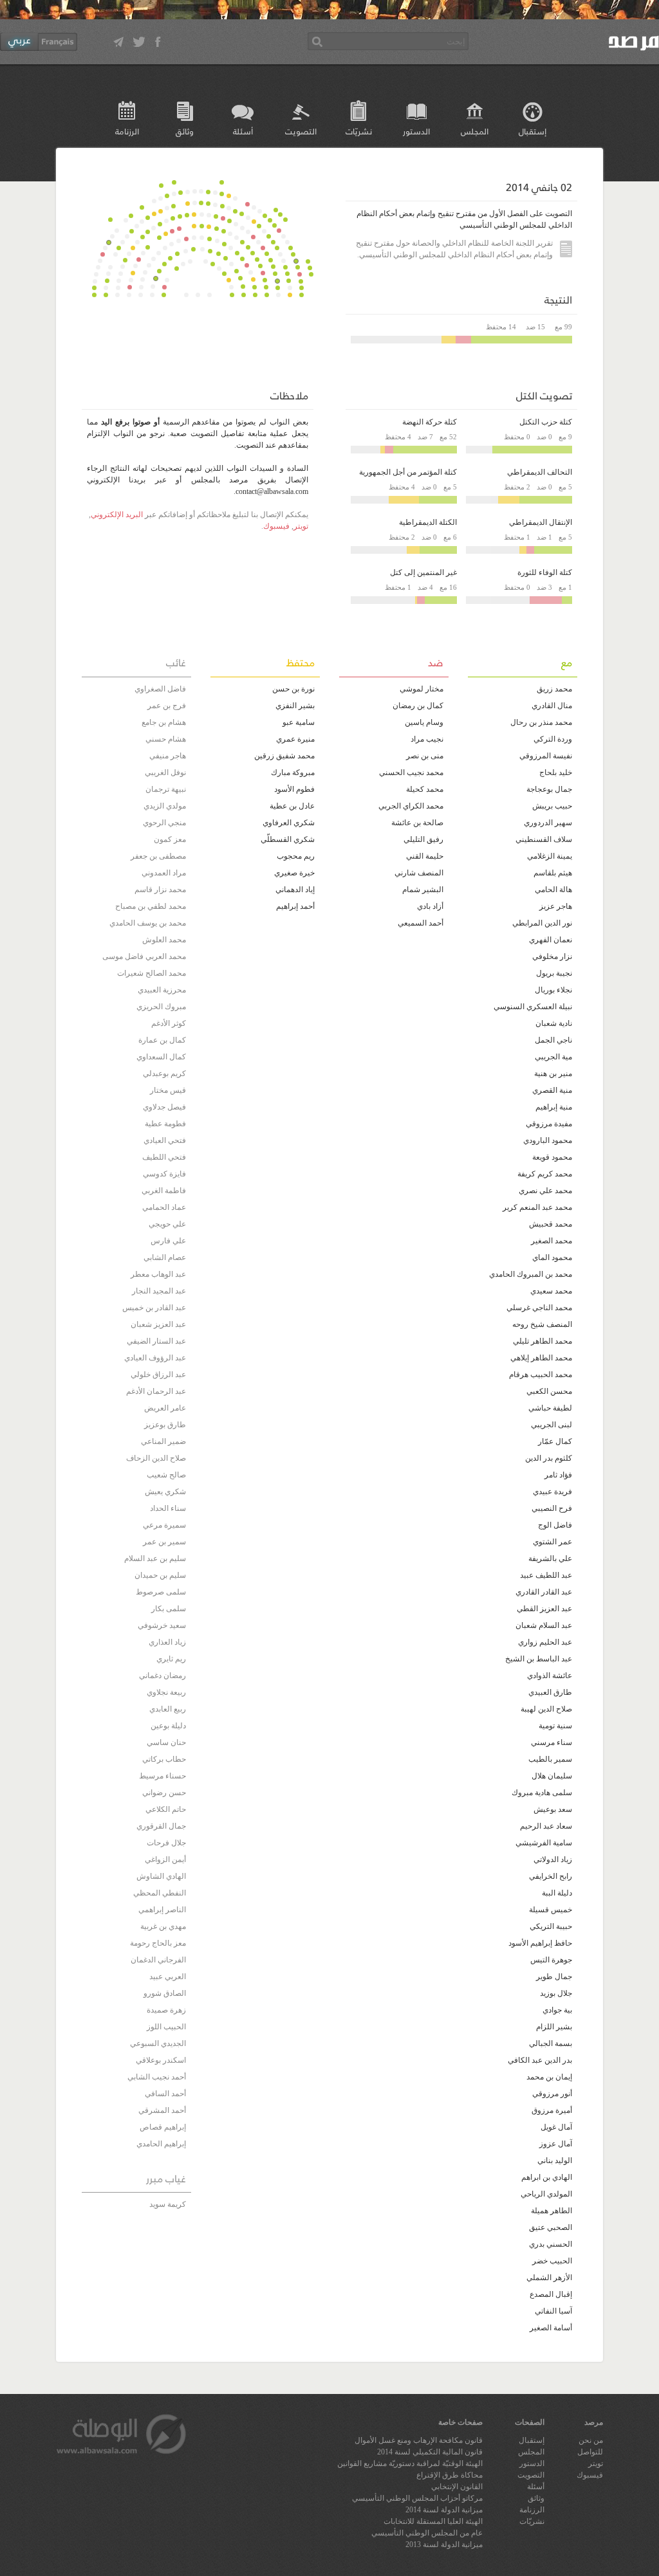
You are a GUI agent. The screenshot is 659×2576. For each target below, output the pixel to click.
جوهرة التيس (551, 1960)
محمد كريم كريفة (545, 1174)
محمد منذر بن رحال (541, 722)
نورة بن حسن (293, 689)
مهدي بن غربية (163, 1926)
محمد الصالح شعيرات (152, 973)
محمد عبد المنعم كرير (537, 1207)
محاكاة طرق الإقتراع (450, 2475)
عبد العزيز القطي (544, 1609)
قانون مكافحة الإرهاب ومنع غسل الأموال (419, 2440)
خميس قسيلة (551, 1910)
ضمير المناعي (163, 1441)
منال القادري (552, 706)
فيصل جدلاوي (164, 1107)
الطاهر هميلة (552, 2211)
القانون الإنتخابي (457, 2487)
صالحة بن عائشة (417, 823)
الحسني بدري (551, 2244)
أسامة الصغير (551, 2328)
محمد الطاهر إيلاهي (541, 1358)
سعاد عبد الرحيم (546, 1826)
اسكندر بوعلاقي (161, 2060)
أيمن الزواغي (165, 1859)
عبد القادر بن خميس (154, 1308)
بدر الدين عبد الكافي (540, 2060)
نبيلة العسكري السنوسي (533, 1007)
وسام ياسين (424, 722)
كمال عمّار (555, 1441)
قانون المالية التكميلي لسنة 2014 (430, 2452)
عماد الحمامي (164, 1207)
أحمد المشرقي (162, 2110)
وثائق (185, 131)
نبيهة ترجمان (166, 789)
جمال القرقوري (161, 1826)
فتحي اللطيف (164, 1157)
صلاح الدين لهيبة (546, 1709)
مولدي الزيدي (165, 806)
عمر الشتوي (552, 1542)
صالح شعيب (166, 1475)
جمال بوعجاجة (549, 789)
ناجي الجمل (553, 1040)
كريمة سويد (168, 2204)
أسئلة (243, 131)
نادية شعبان (554, 1023)
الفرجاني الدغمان (158, 1960)
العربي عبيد (168, 1977)
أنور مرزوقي (552, 2094)
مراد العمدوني (164, 873)
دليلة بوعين (168, 1726)
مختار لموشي (422, 689)
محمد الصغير (552, 1241)
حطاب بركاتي (164, 1759)
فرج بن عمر (167, 706)
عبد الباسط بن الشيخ (539, 1659)
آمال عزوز (556, 2144)
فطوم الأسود (294, 789)
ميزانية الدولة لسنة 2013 (444, 2544)
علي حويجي (167, 1224)
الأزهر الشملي (549, 2278)
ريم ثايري (171, 1659)
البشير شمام (423, 890)
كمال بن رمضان (418, 706)
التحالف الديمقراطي (540, 472)
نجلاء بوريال (553, 990)
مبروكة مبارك (293, 772)
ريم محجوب (296, 856)
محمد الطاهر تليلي (543, 1341)
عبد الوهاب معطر (158, 1274)
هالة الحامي (553, 890)
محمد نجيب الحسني (411, 772)
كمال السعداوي (161, 1057)
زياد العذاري (167, 1642)
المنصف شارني (419, 873)
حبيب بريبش (552, 806)
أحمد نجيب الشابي (157, 2077)
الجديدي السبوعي (158, 2043)
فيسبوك (276, 526)
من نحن (591, 2440)
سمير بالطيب (550, 1759)
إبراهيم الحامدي (161, 2144)
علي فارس (168, 1241)
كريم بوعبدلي (164, 1073)
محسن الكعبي (549, 1391)
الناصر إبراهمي (162, 1910)
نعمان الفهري (551, 940)
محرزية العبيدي (162, 990)
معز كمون (170, 839)
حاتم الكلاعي (166, 1809)
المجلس (475, 131)
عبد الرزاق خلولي (158, 1375)
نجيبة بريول (554, 973)
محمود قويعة (552, 1157)
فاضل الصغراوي (160, 689)
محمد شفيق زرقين (284, 756)
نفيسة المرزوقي (546, 756)
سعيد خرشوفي (162, 1625)
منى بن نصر (425, 756)
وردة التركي (553, 739)
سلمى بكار (169, 1609)
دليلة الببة (557, 1893)
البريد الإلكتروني (117, 515)
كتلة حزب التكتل (546, 422)
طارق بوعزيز (165, 1425)
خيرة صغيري (294, 873)
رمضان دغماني (162, 1676)
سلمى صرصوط (161, 1592)
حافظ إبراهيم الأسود (540, 1943)
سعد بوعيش (553, 1809)
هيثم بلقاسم (553, 873)
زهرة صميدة (166, 2010)
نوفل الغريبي (165, 772)
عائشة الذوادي (550, 1676)
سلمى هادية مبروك (542, 1793)
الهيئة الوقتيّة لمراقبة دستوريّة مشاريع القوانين (410, 2463)
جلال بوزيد (556, 1993)
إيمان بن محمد (549, 2077)
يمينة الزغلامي (550, 856)
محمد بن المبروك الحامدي (531, 1274)
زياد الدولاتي (553, 1859)
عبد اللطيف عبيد (546, 1575)
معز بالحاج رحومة (158, 1943)
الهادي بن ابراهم (547, 2177)
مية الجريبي (553, 1057)
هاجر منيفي (168, 756)
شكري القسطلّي (288, 839)
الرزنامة (127, 131)
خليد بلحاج (556, 772)
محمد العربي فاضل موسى (144, 956)
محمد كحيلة (425, 789)
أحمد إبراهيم (295, 906)
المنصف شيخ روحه (542, 1324)
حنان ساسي (166, 1742)
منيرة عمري (295, 739)
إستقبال (533, 131)
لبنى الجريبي (552, 1425)
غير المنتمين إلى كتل (423, 572)
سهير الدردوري (548, 823)
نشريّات (359, 131)
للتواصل (590, 2452)
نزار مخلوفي (552, 956)
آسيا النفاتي (553, 2311)
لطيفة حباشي (550, 1408)
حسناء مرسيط (162, 1776)
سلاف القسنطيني (544, 839)
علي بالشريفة (550, 1558)
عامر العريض (165, 1408)
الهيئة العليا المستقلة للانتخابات (433, 2521)
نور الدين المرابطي (542, 923)
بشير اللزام (554, 2027)
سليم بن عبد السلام (155, 1558)
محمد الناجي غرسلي (539, 1308)
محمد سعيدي (551, 1291)
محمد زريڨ (554, 689)
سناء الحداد (168, 1508)
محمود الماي (552, 1257)
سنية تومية (555, 1726)
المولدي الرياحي (546, 2194)
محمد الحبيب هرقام (541, 1375)
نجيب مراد (427, 739)
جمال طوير (554, 1977)
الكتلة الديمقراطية (428, 522)
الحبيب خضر (552, 2261)
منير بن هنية (553, 1073)
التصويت (301, 131)
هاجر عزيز (556, 906)
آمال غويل (556, 2127)
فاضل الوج (555, 1525)
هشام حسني (166, 739)
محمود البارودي (548, 1140)
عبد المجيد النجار (159, 1291)
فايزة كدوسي (164, 1174)
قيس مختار (168, 1090)
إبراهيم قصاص (163, 2127)
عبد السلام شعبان (544, 1625)
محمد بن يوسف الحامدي (148, 923)
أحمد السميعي (421, 923)
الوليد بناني (555, 2160)
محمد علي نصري (545, 1191)
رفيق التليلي (423, 839)
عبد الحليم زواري (545, 1642)
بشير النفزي (295, 706)
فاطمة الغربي (164, 1191)
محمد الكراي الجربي (411, 806)
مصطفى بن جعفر (158, 856)
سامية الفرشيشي (544, 1843)
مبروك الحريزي (161, 1007)
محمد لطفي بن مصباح (151, 906)
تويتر (301, 526)
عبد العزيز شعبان (158, 1324)
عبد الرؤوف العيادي (155, 1358)
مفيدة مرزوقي (549, 1124)
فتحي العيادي (165, 1140)
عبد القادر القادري (544, 1592)
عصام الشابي (165, 1257)
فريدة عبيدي (552, 1492)
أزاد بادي (430, 906)
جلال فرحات (166, 1843)
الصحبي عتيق (551, 2227)
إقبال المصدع (551, 2294)
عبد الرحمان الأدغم (156, 1391)
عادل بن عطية (292, 806)
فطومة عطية (165, 1124)
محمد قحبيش (551, 1224)
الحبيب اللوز (166, 2027)
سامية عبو (299, 722)
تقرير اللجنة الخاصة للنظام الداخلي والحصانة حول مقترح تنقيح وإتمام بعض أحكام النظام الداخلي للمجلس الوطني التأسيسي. (454, 249)
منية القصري (552, 1090)
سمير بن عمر (164, 1542)
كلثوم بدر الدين (549, 1458)
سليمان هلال (552, 1776)
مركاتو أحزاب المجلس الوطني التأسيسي (417, 2498)
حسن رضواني (164, 1793)
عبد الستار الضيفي (156, 1341)
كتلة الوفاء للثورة (545, 572)
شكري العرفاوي (289, 823)
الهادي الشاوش (161, 1876)
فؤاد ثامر (558, 1475)
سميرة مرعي (164, 1525)
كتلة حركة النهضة (430, 422)
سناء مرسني (552, 1742)
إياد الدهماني (295, 890)
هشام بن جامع (164, 722)
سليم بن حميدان (160, 1575)
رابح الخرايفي (551, 1876)
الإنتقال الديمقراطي (541, 522)
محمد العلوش (164, 940)
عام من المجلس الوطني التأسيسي (427, 2533)
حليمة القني (425, 856)
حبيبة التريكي (551, 1926)
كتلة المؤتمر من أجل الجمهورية (408, 472)
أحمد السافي (165, 2094)
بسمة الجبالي (551, 2043)
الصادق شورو (165, 1993)
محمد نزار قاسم (160, 890)
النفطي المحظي (160, 1893)
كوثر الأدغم (169, 1023)
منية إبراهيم (554, 1107)
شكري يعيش (165, 1492)
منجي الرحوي (164, 823)
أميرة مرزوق (552, 2110)
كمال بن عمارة (162, 1040)
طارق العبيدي (550, 1692)
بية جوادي (557, 2010)
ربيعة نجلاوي (166, 1692)
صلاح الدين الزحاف (156, 1458)
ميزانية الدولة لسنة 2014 (444, 2510)
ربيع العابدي (168, 1709)
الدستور (416, 131)
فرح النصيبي (552, 1508)
